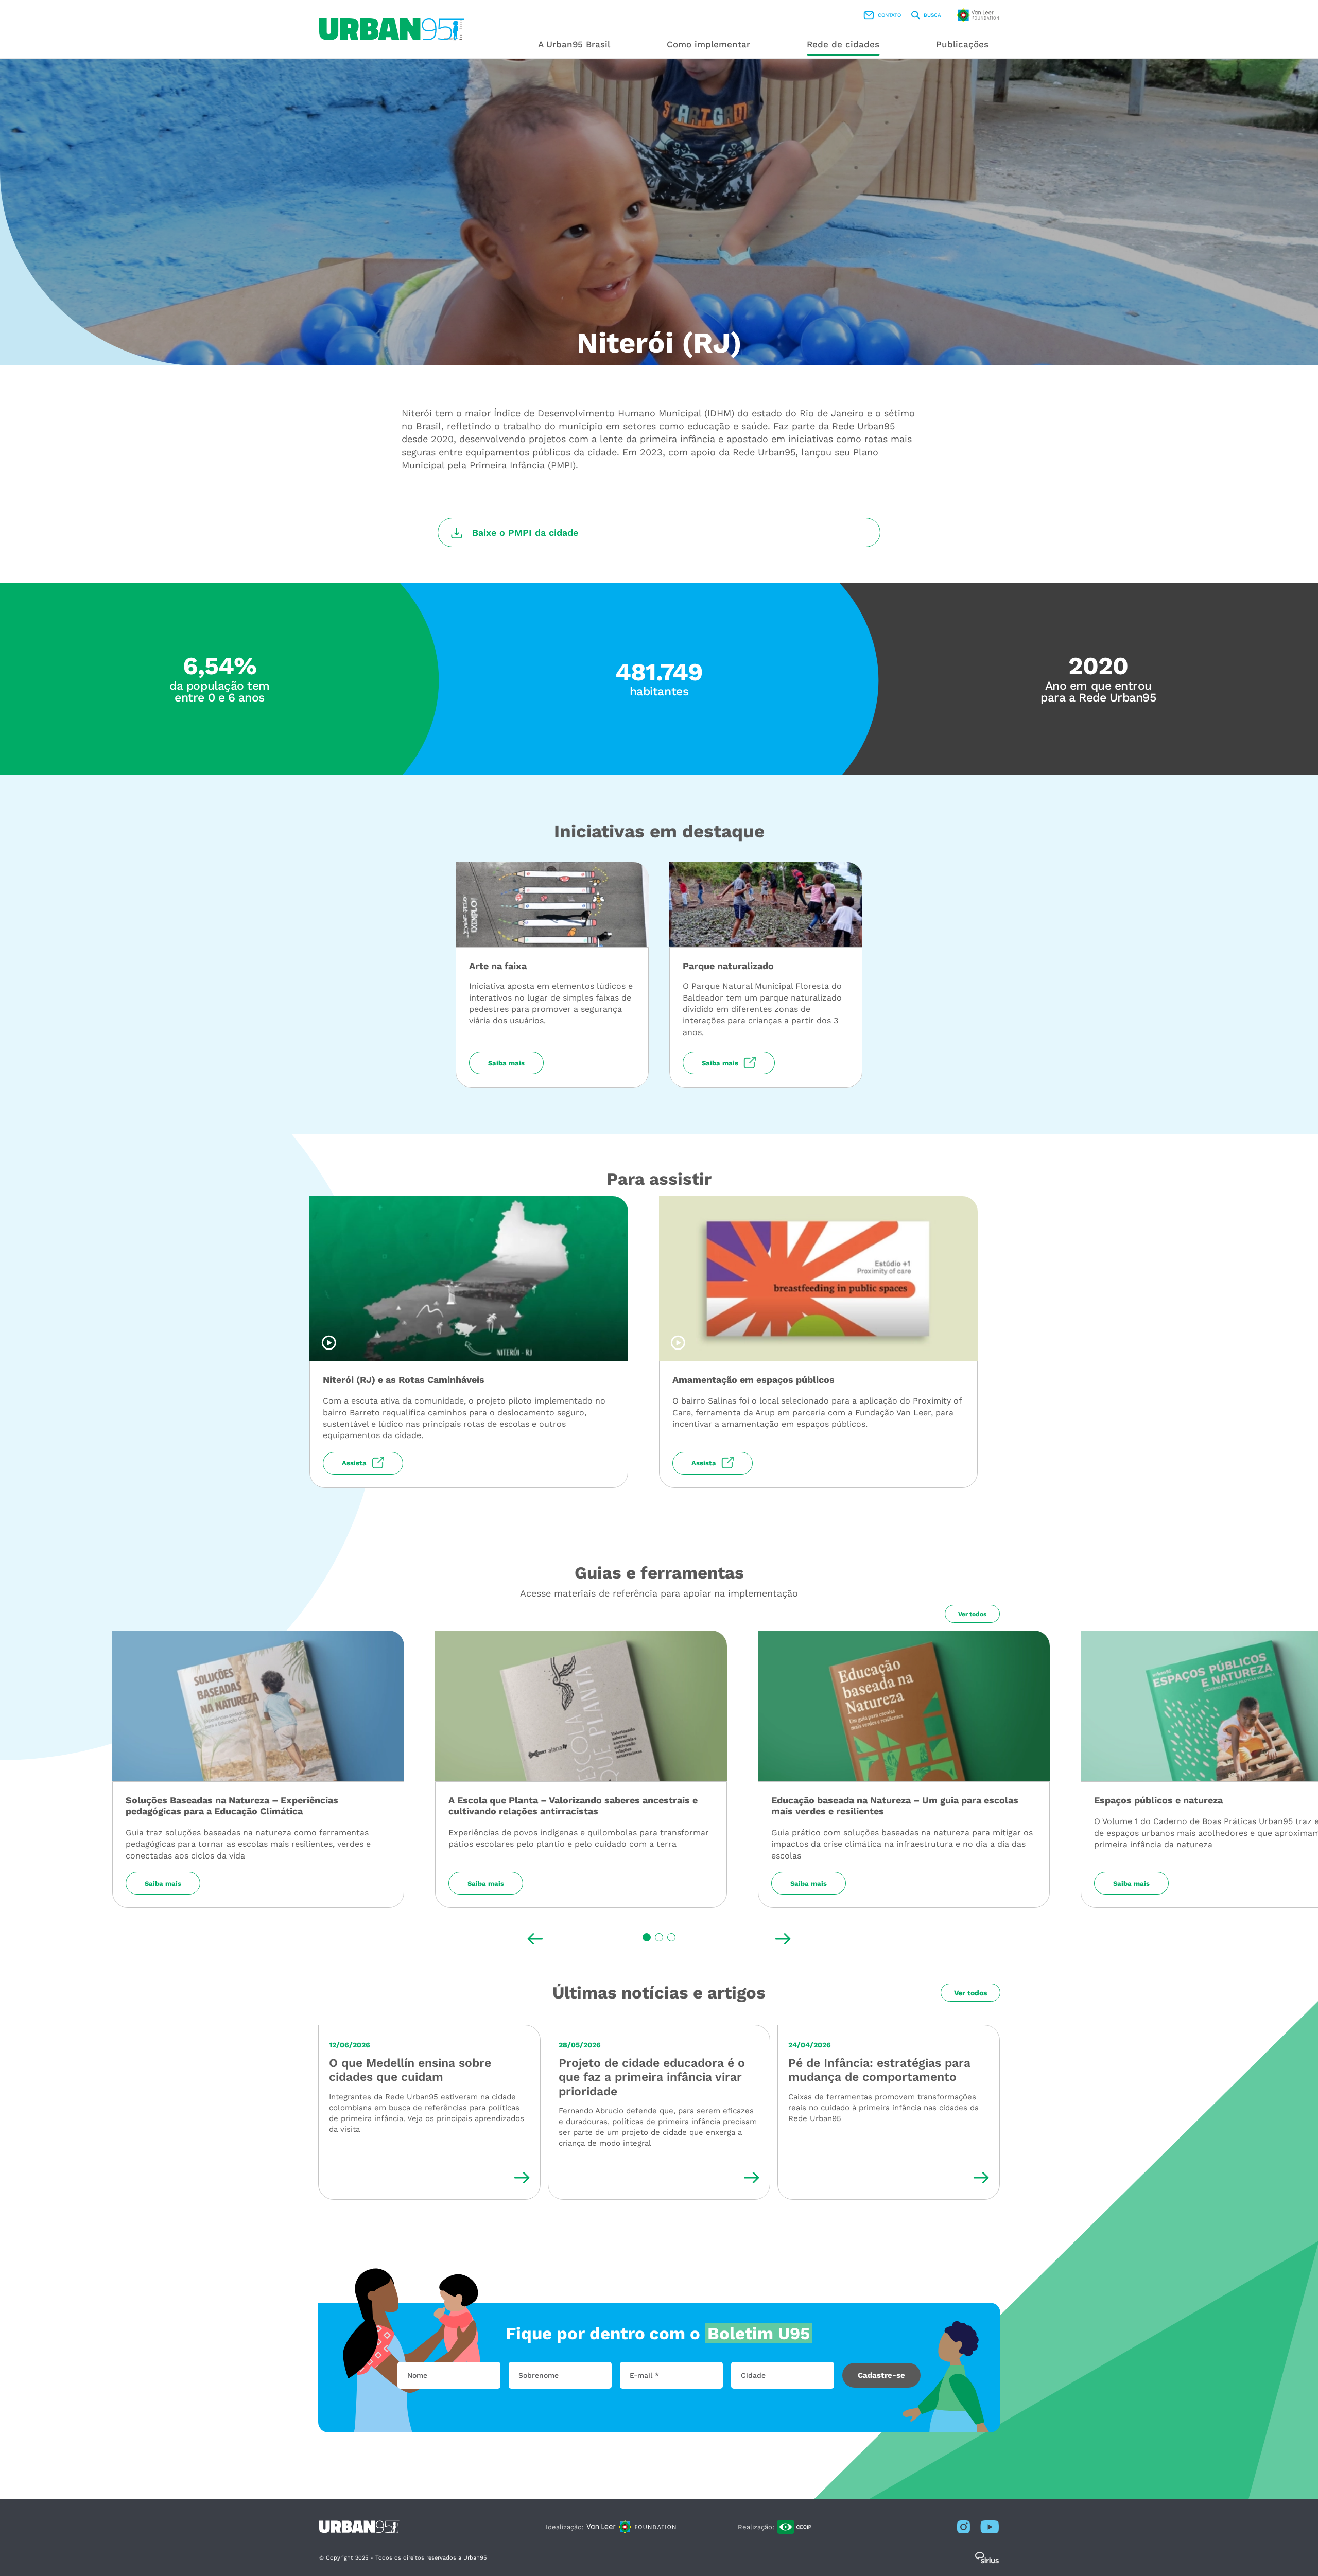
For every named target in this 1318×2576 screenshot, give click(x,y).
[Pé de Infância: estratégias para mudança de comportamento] (889, 2113)
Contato (889, 15)
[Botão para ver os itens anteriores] (535, 1939)
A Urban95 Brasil (574, 44)
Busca (932, 15)
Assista (354, 1463)
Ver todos (972, 1614)
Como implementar (708, 44)
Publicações (962, 44)
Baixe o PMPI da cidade (525, 532)
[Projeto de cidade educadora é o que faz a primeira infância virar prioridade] (659, 2113)
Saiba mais (506, 1063)
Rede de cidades (843, 44)
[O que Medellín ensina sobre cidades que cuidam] (429, 2113)
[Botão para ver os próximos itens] (783, 1939)
